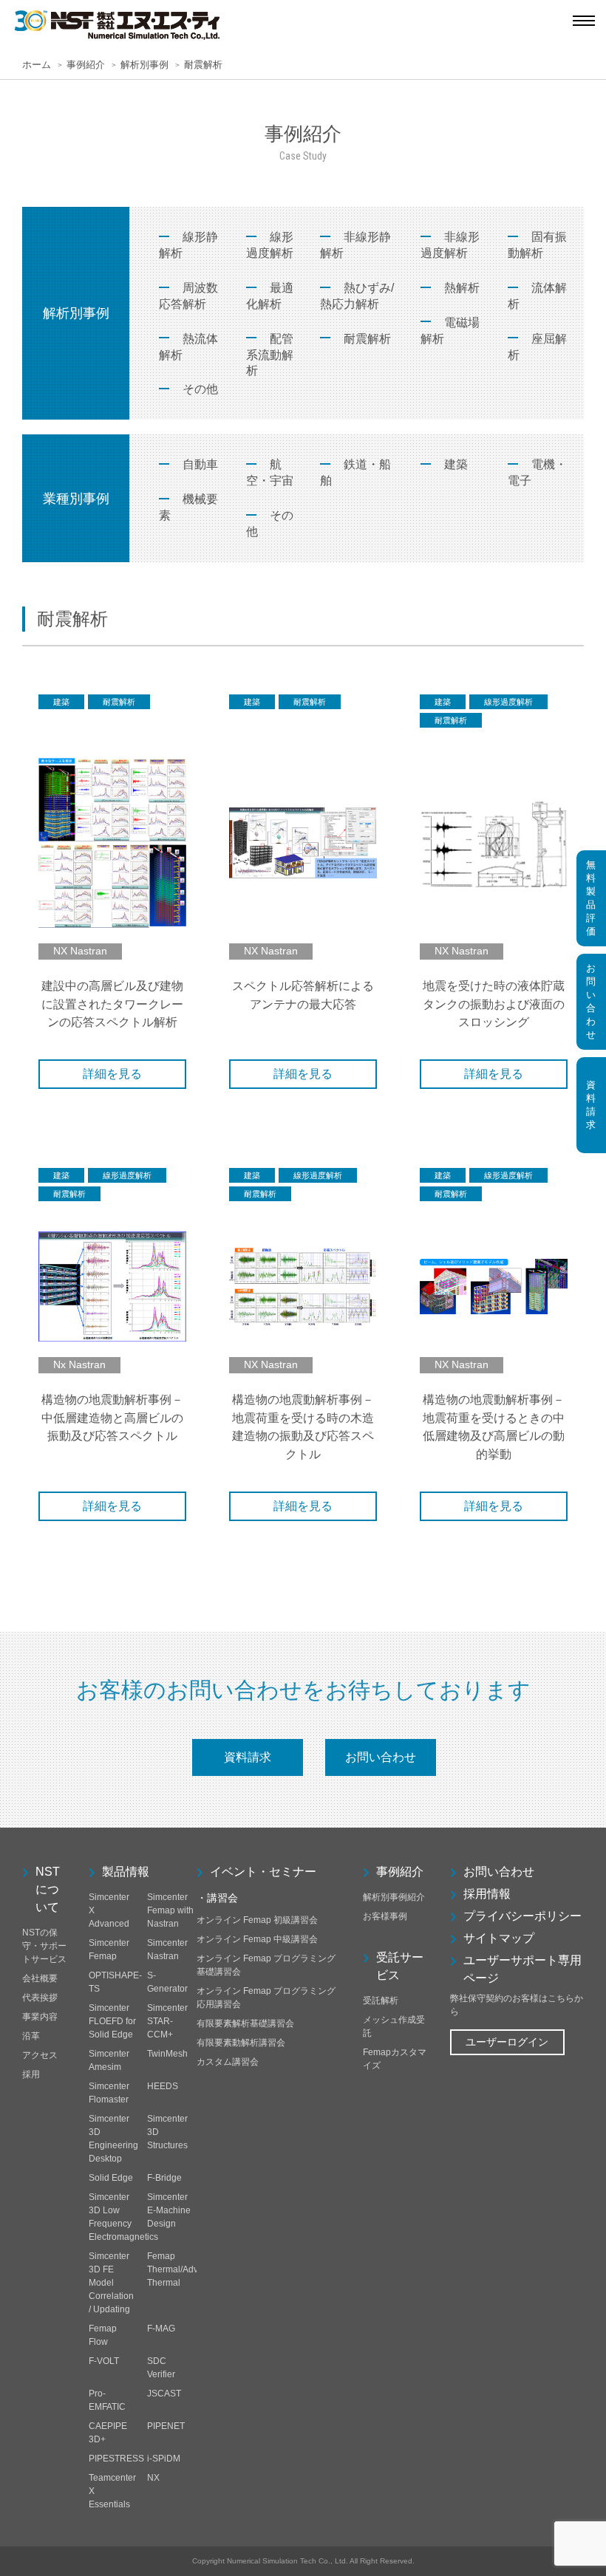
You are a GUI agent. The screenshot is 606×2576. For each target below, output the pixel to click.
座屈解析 (537, 347)
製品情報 (126, 1872)
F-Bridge (164, 2178)
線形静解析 (188, 245)
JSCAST (164, 2394)
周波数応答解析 (188, 296)
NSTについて (48, 1889)
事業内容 (40, 2017)
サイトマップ (499, 1938)
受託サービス (400, 1966)
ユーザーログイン (507, 2042)
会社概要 (40, 1978)
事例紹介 (400, 1872)
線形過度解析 (270, 245)
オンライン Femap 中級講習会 (257, 1939)
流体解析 (537, 296)
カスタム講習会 (228, 2062)
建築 (456, 464)
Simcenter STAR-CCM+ (167, 2021)
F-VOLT (104, 2361)
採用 (31, 2074)
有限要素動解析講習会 (241, 2043)
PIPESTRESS (116, 2459)
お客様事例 (385, 1916)
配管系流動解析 (270, 355)
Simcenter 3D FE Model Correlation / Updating (111, 2283)
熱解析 (462, 288)
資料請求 (248, 1757)
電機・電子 (537, 472)
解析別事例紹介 (394, 1897)
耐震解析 (367, 339)
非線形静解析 (355, 245)
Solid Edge (111, 2178)
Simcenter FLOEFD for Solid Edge (112, 2021)
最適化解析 (270, 296)
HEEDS (163, 2086)
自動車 (200, 464)
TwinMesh (167, 2054)
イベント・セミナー (263, 1872)
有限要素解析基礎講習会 (245, 2023)
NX (153, 2478)
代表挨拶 (40, 1998)
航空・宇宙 (270, 472)
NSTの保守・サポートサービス (44, 1946)
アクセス (40, 2055)
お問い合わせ (381, 1757)
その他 (200, 389)
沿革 (31, 2036)
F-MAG (161, 2329)
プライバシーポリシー (522, 1916)
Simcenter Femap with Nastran (170, 1910)
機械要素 (188, 507)
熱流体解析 (188, 347)
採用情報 (487, 1894)
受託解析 (381, 2001)
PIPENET (166, 2426)
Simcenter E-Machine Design (169, 2210)
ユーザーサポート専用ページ (522, 1969)
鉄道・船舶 (355, 472)
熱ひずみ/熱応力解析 (357, 296)
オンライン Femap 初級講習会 (257, 1920)
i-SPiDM (164, 2459)
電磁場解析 (450, 331)
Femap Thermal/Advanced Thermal (185, 2269)
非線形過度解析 (450, 245)
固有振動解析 (537, 245)
